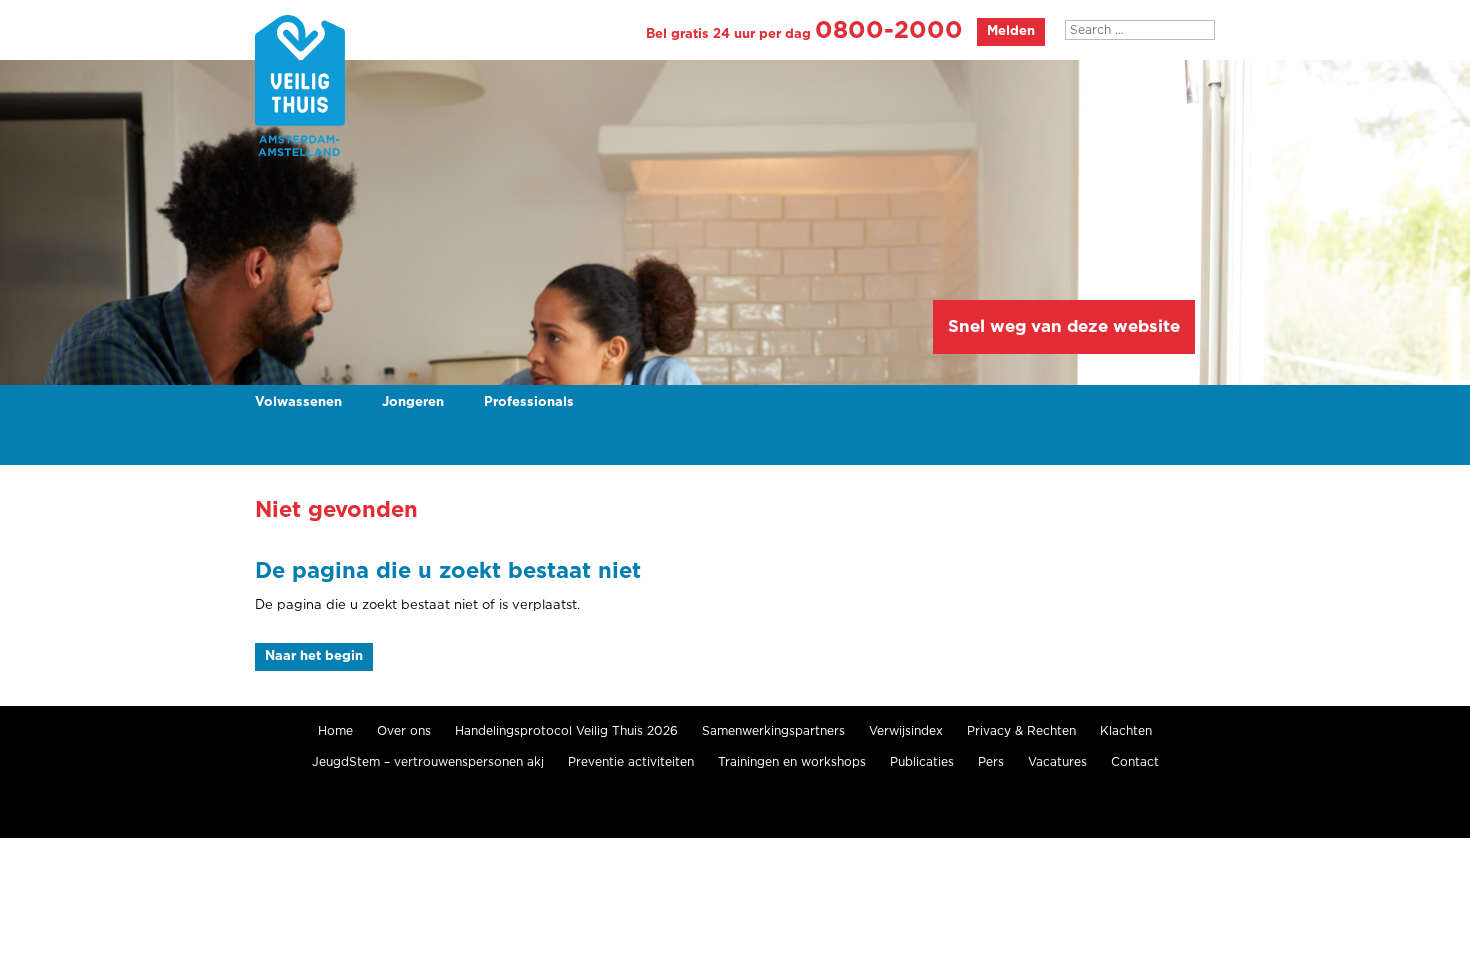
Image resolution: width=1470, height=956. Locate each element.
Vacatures (1057, 762)
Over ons (404, 731)
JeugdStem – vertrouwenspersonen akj (428, 762)
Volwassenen (298, 402)
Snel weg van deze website (1064, 326)
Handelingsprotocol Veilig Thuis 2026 (566, 731)
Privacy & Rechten (1021, 731)
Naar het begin (314, 656)
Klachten (1126, 731)
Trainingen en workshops (792, 762)
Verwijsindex (906, 731)
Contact (1135, 762)
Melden (1011, 31)
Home (335, 731)
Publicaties (922, 762)
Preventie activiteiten (631, 762)
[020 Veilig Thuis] (300, 86)
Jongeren (413, 402)
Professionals (529, 402)
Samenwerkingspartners (773, 731)
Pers (991, 762)
